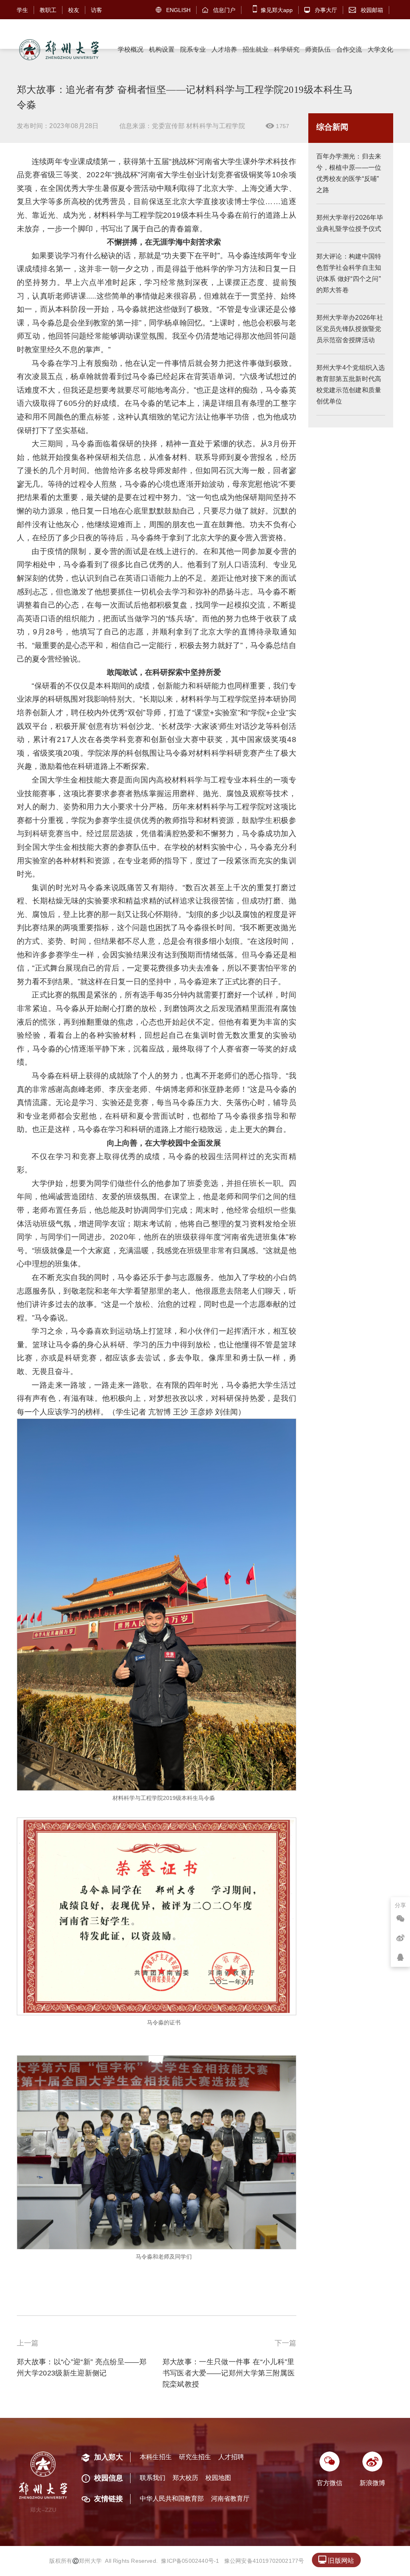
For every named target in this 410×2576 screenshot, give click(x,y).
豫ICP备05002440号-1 (190, 2561)
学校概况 (131, 49)
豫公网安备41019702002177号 (264, 2561)
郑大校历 (185, 2478)
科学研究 (287, 49)
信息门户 (219, 10)
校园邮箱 (366, 10)
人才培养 (224, 49)
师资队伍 (318, 49)
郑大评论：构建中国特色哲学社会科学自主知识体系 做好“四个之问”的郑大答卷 (349, 273)
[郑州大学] (58, 50)
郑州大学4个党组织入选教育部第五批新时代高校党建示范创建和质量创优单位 (351, 384)
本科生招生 (156, 2457)
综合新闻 (332, 127)
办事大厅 (321, 10)
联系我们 (153, 2478)
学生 (22, 10)
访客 (96, 10)
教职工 (48, 10)
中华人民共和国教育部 (172, 2499)
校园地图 (218, 2478)
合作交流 (349, 49)
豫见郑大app (276, 10)
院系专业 (193, 49)
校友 (74, 10)
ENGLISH (173, 10)
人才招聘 (231, 2457)
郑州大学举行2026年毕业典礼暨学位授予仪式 (350, 223)
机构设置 (162, 49)
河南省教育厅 (230, 2499)
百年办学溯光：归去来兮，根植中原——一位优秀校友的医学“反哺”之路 (349, 173)
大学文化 (380, 49)
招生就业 (255, 49)
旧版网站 (336, 2560)
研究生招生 (195, 2457)
